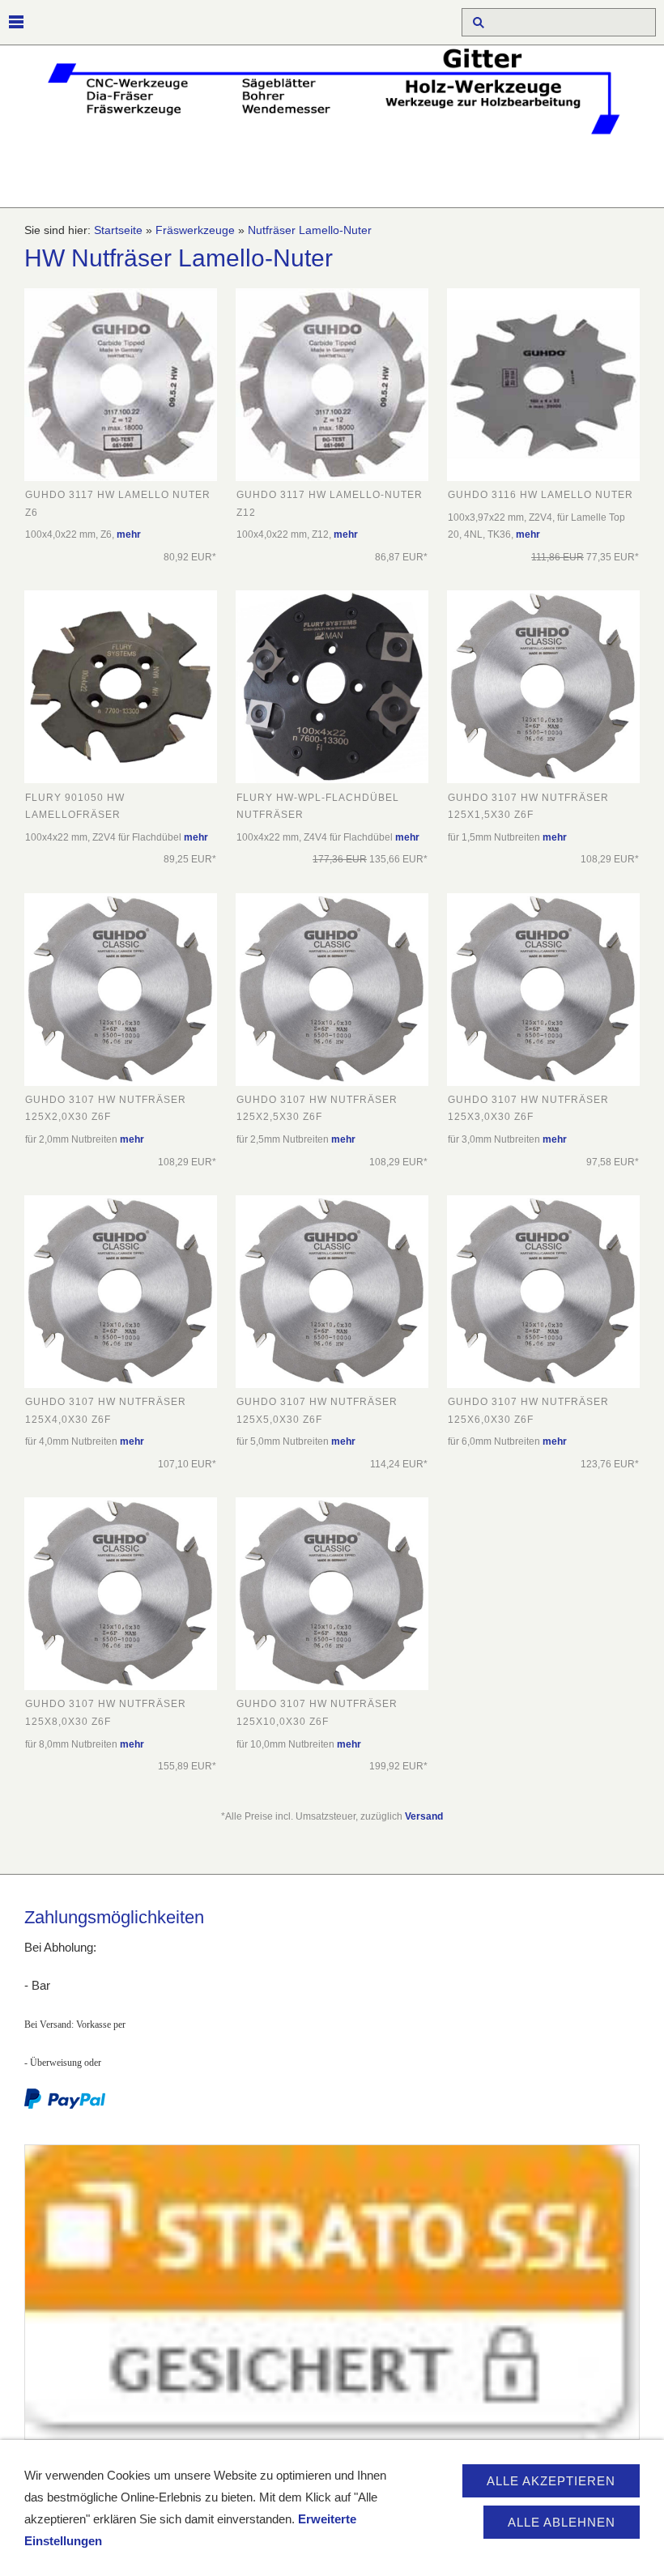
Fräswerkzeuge (195, 230)
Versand (424, 1816)
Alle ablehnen (562, 2522)
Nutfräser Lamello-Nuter (310, 230)
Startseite (118, 230)
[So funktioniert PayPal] (65, 2105)
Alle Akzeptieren (551, 2481)
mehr (129, 534)
